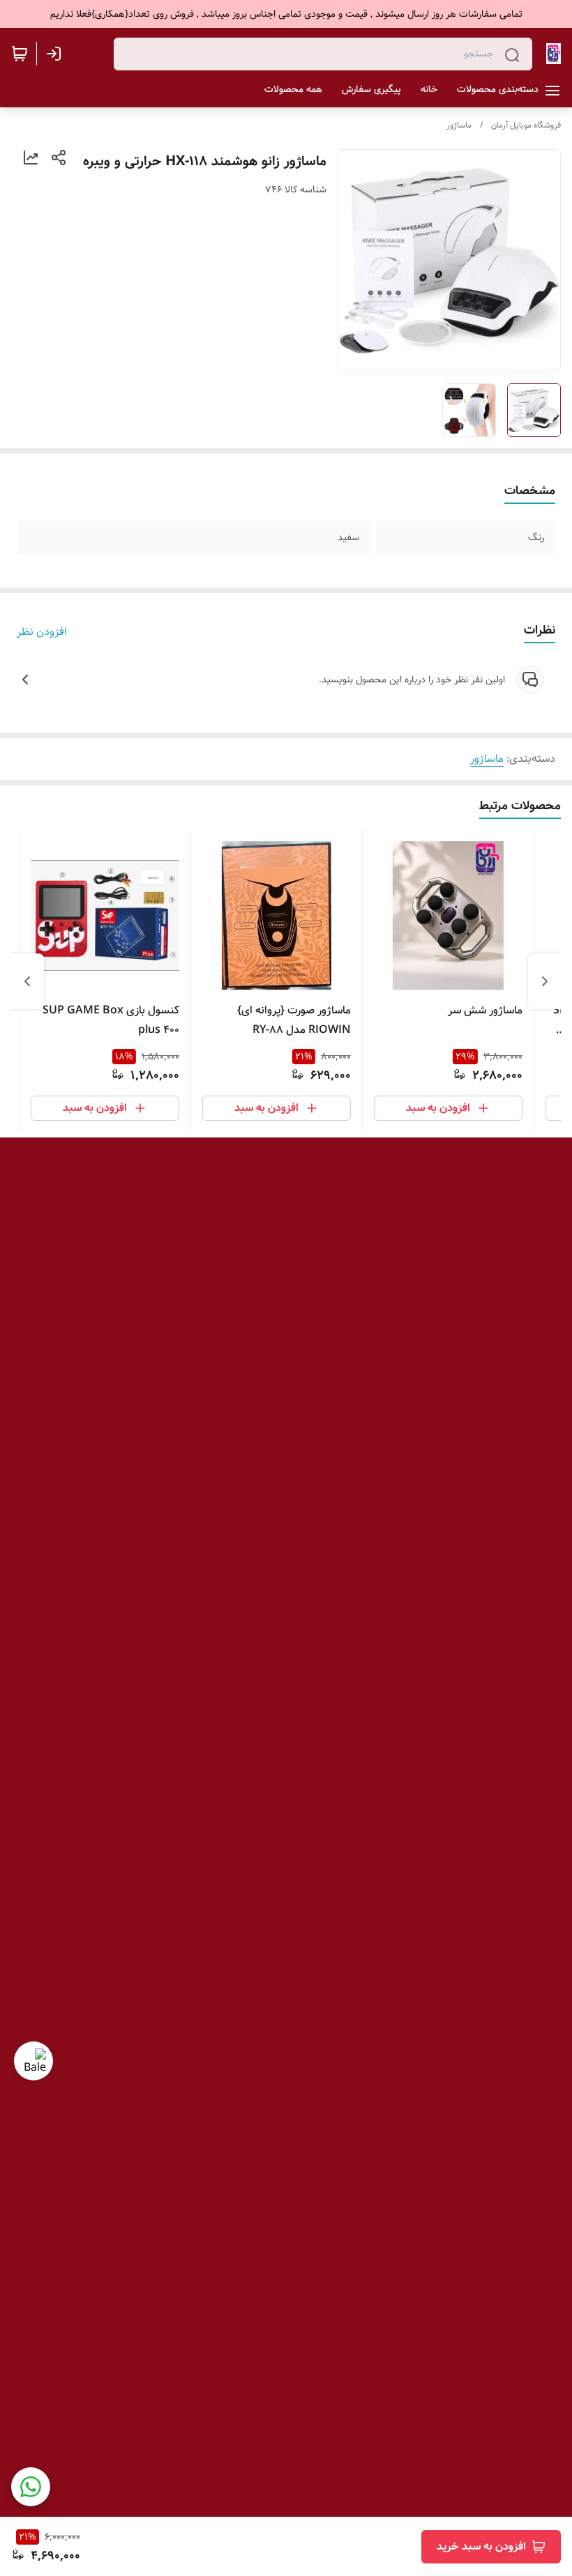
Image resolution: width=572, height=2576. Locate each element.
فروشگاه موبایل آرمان (526, 125)
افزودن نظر (42, 632)
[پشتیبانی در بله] (33, 2061)
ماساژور (459, 125)
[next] (27, 981)
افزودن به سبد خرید (481, 2546)
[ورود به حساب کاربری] (57, 54)
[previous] (545, 981)
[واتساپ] (31, 2487)
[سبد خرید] (20, 54)
